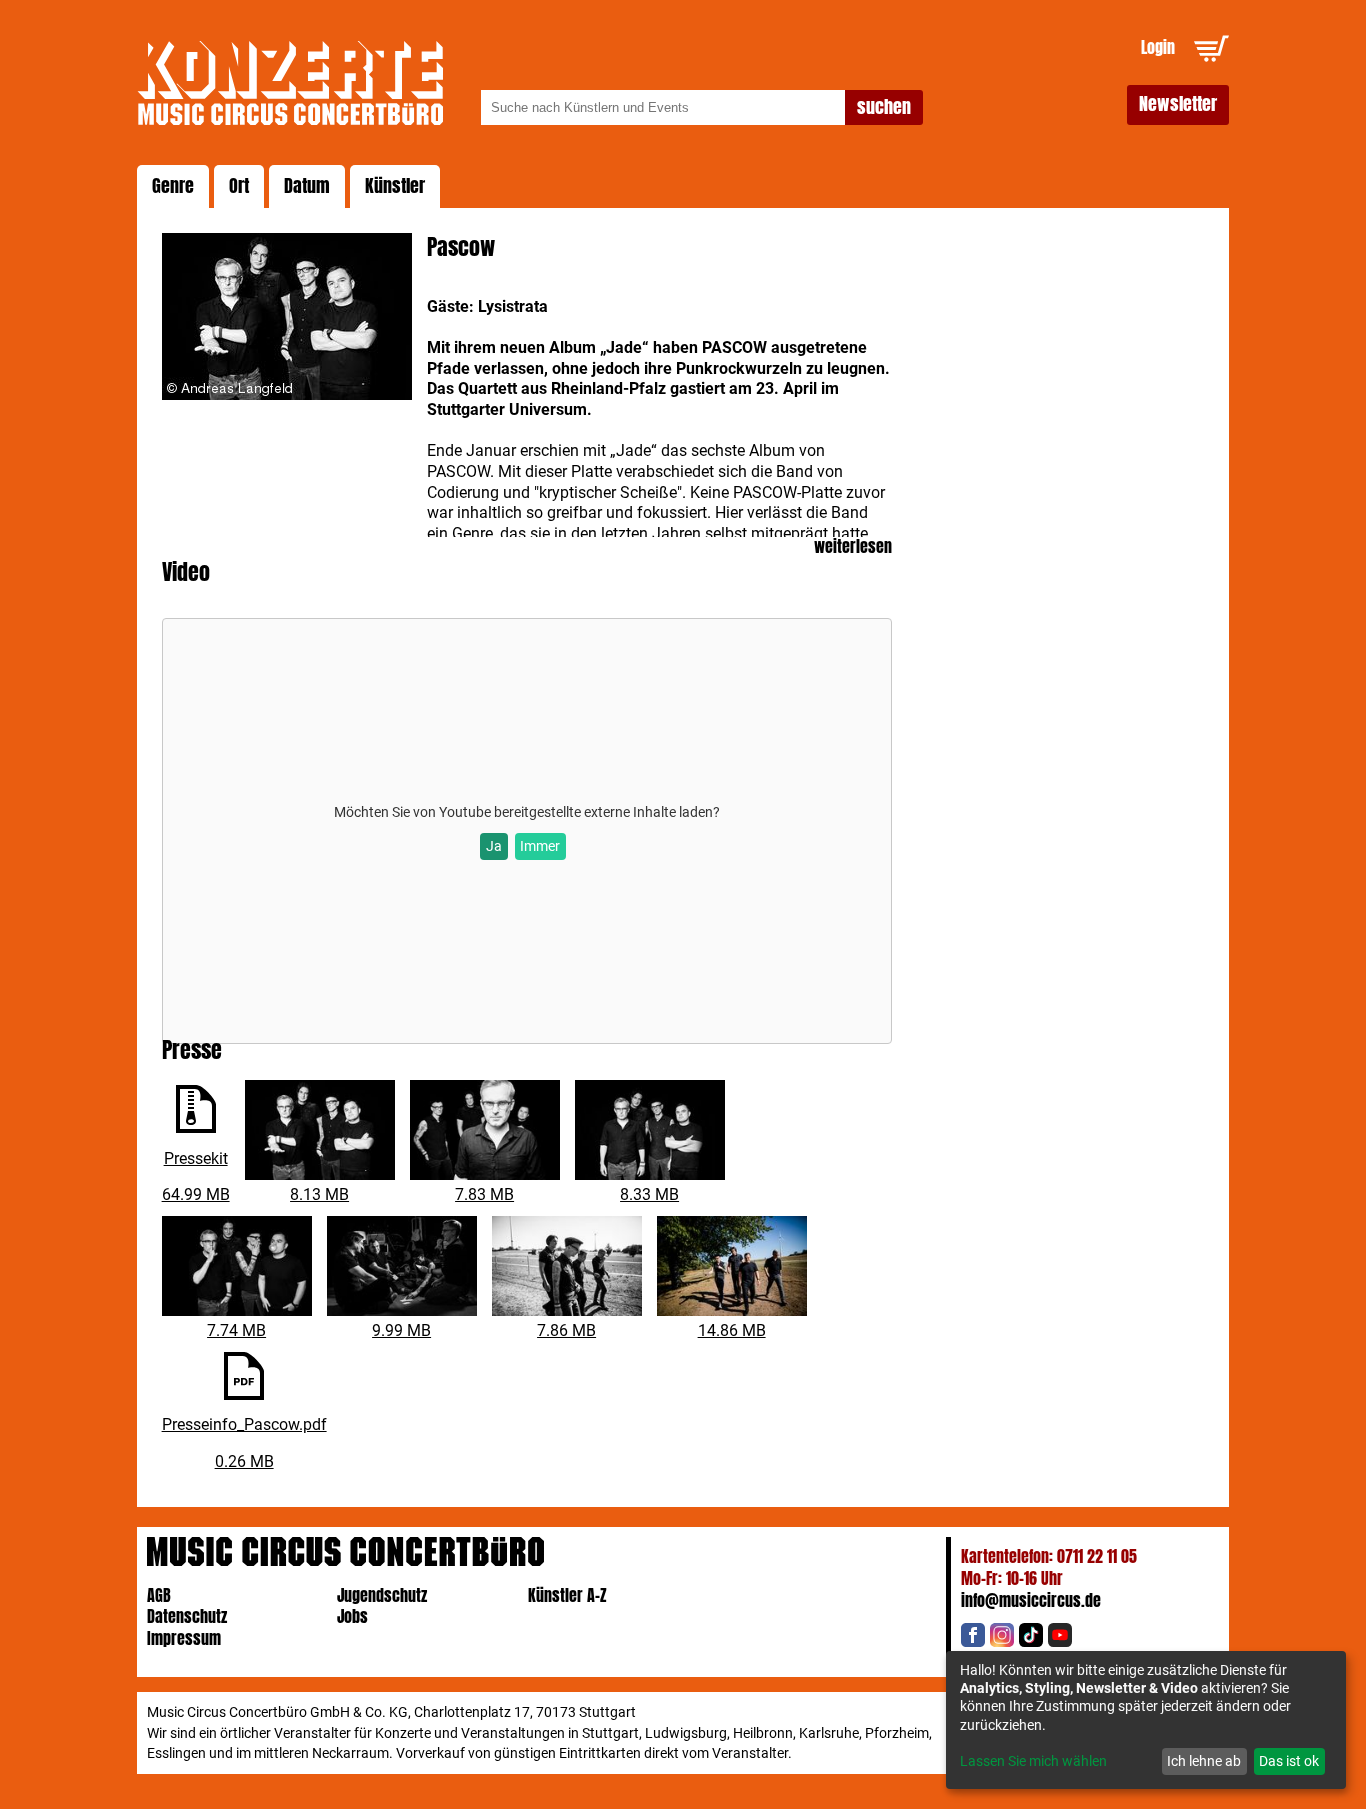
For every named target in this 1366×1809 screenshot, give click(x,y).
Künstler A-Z (567, 1595)
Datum (307, 186)
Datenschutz (187, 1616)
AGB (159, 1595)
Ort (239, 186)
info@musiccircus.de (1031, 1600)
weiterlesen (853, 547)
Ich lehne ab (1204, 1761)
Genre (173, 186)
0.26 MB (244, 1461)
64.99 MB (196, 1194)
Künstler (395, 186)
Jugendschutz (382, 1595)
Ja (494, 846)
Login (1158, 47)
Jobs (352, 1616)
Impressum (184, 1638)
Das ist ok (1289, 1761)
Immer (540, 846)
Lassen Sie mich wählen (1033, 1761)
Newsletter (1178, 104)
